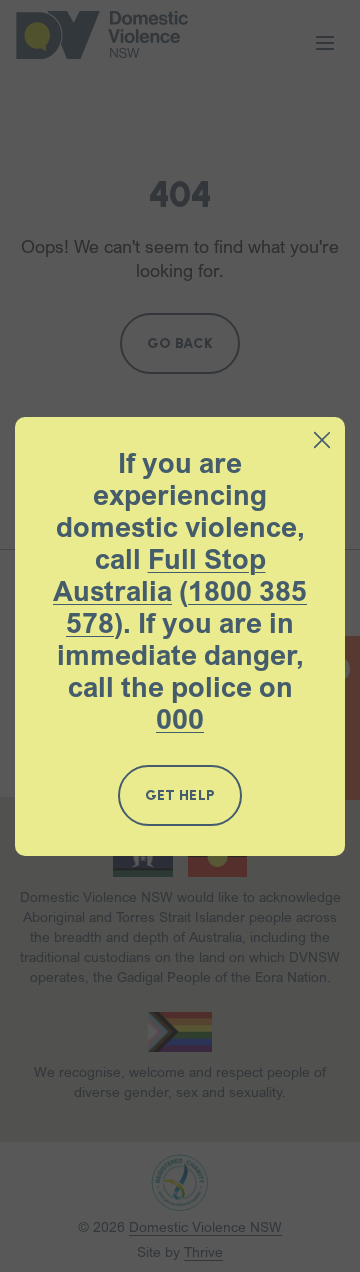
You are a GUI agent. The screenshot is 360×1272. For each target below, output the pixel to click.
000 (180, 719)
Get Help (180, 795)
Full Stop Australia (159, 575)
